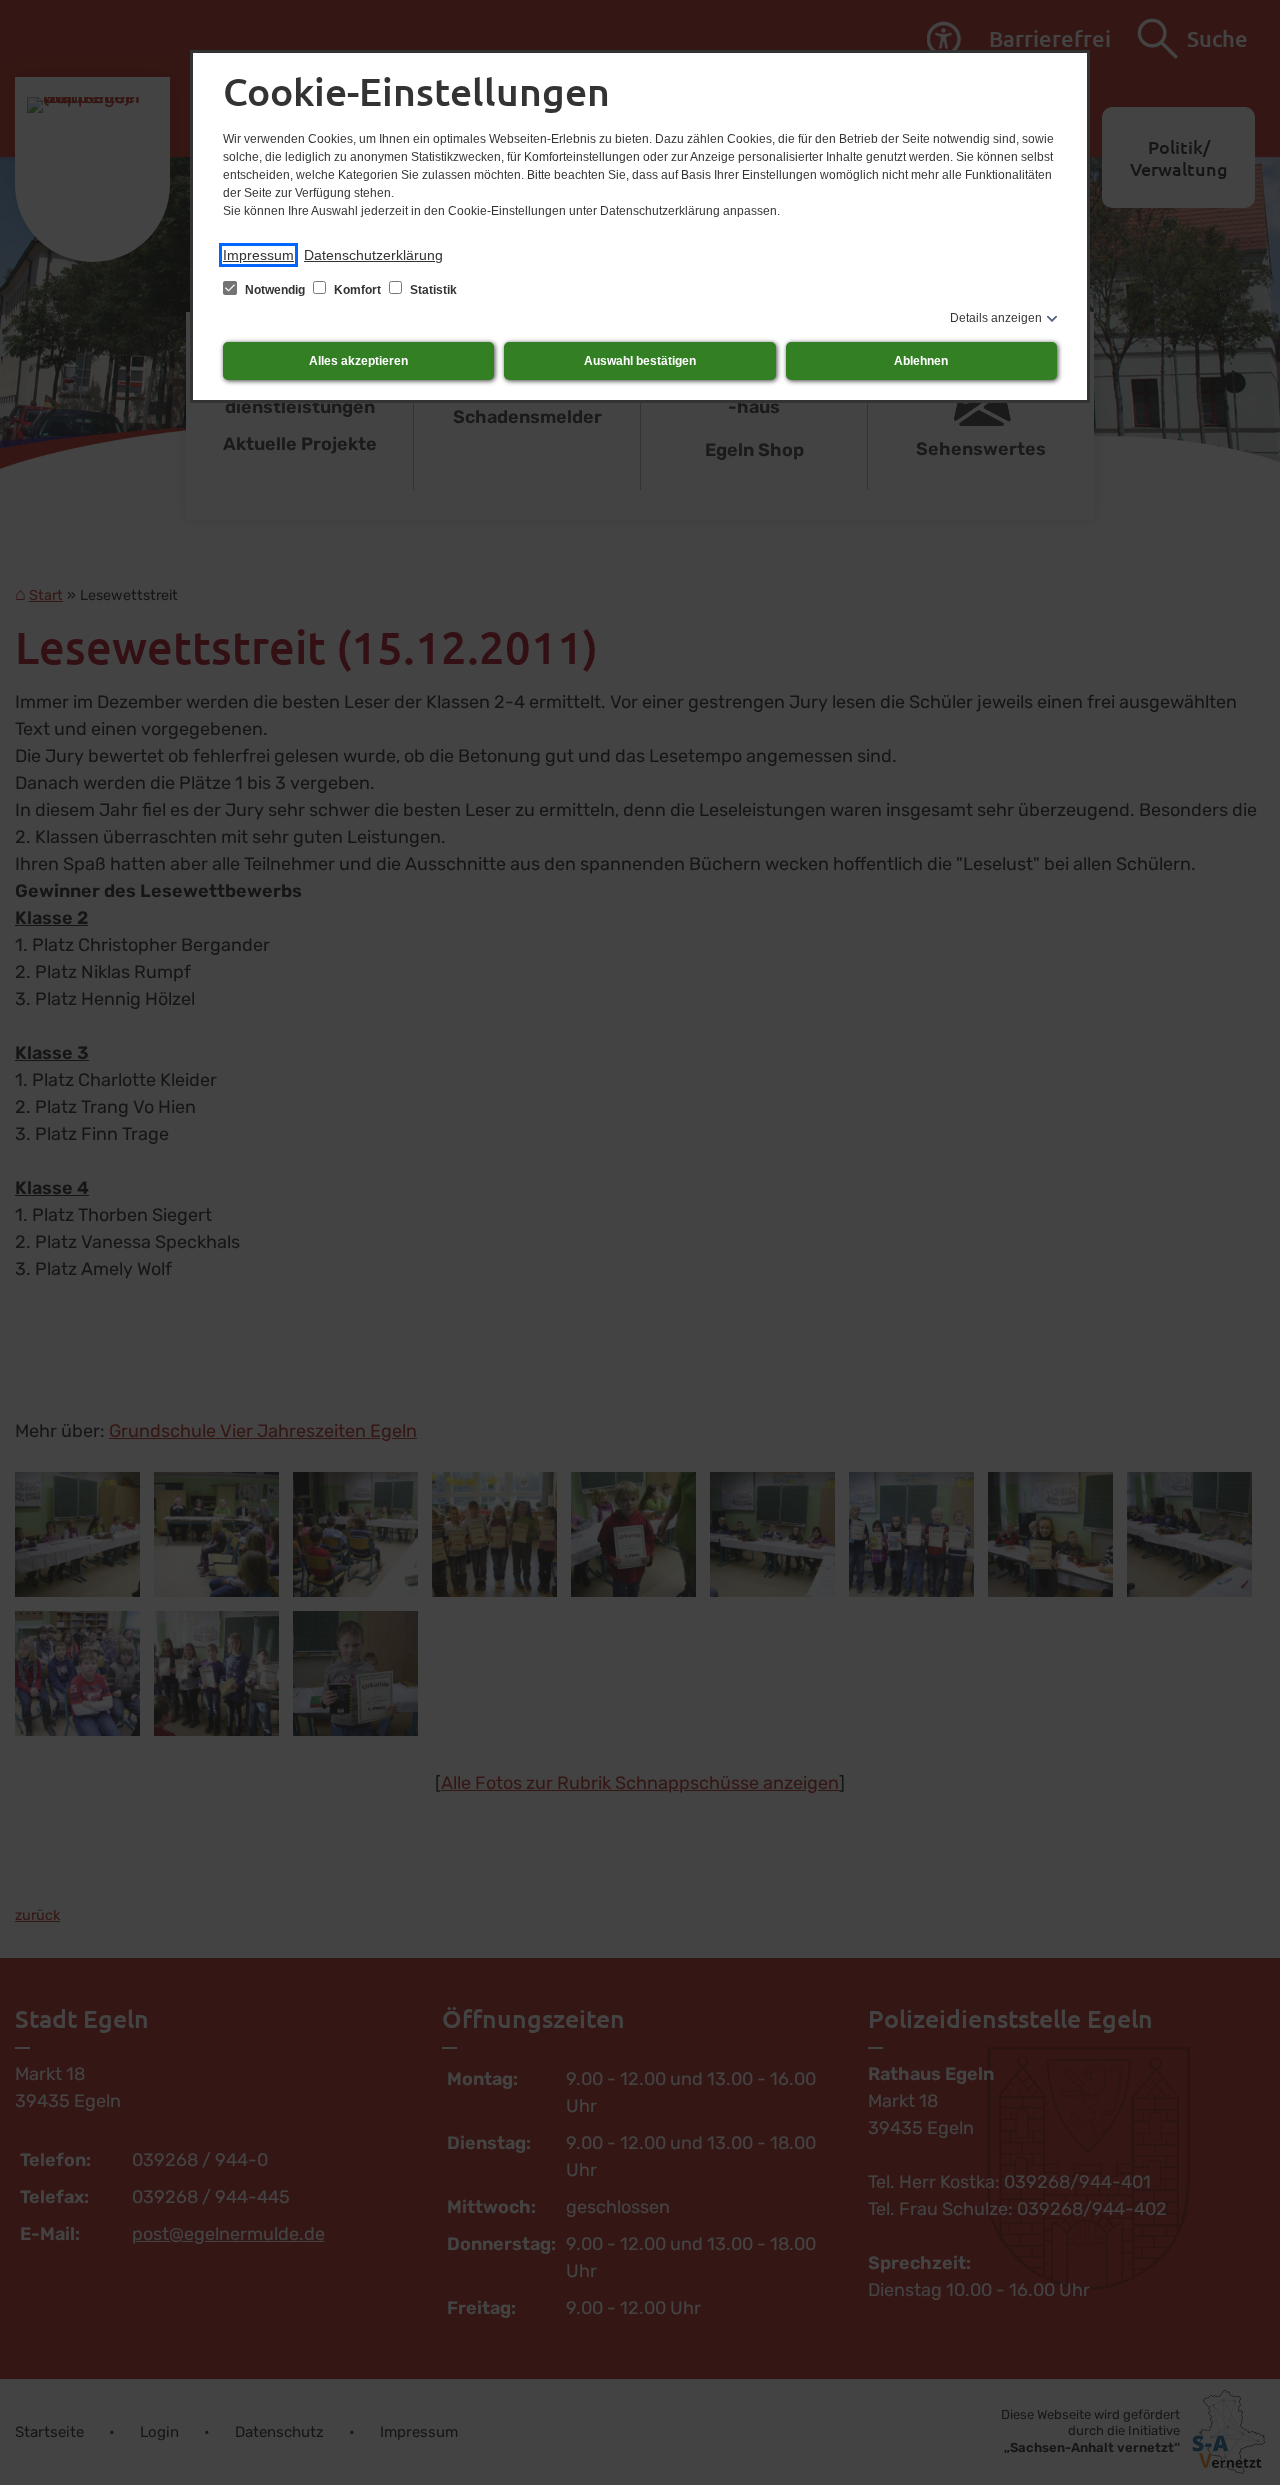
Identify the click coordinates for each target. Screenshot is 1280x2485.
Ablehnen (921, 361)
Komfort (357, 290)
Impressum (258, 255)
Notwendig (275, 290)
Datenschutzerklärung (373, 255)
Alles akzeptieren (358, 361)
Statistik (432, 290)
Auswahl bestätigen (640, 361)
